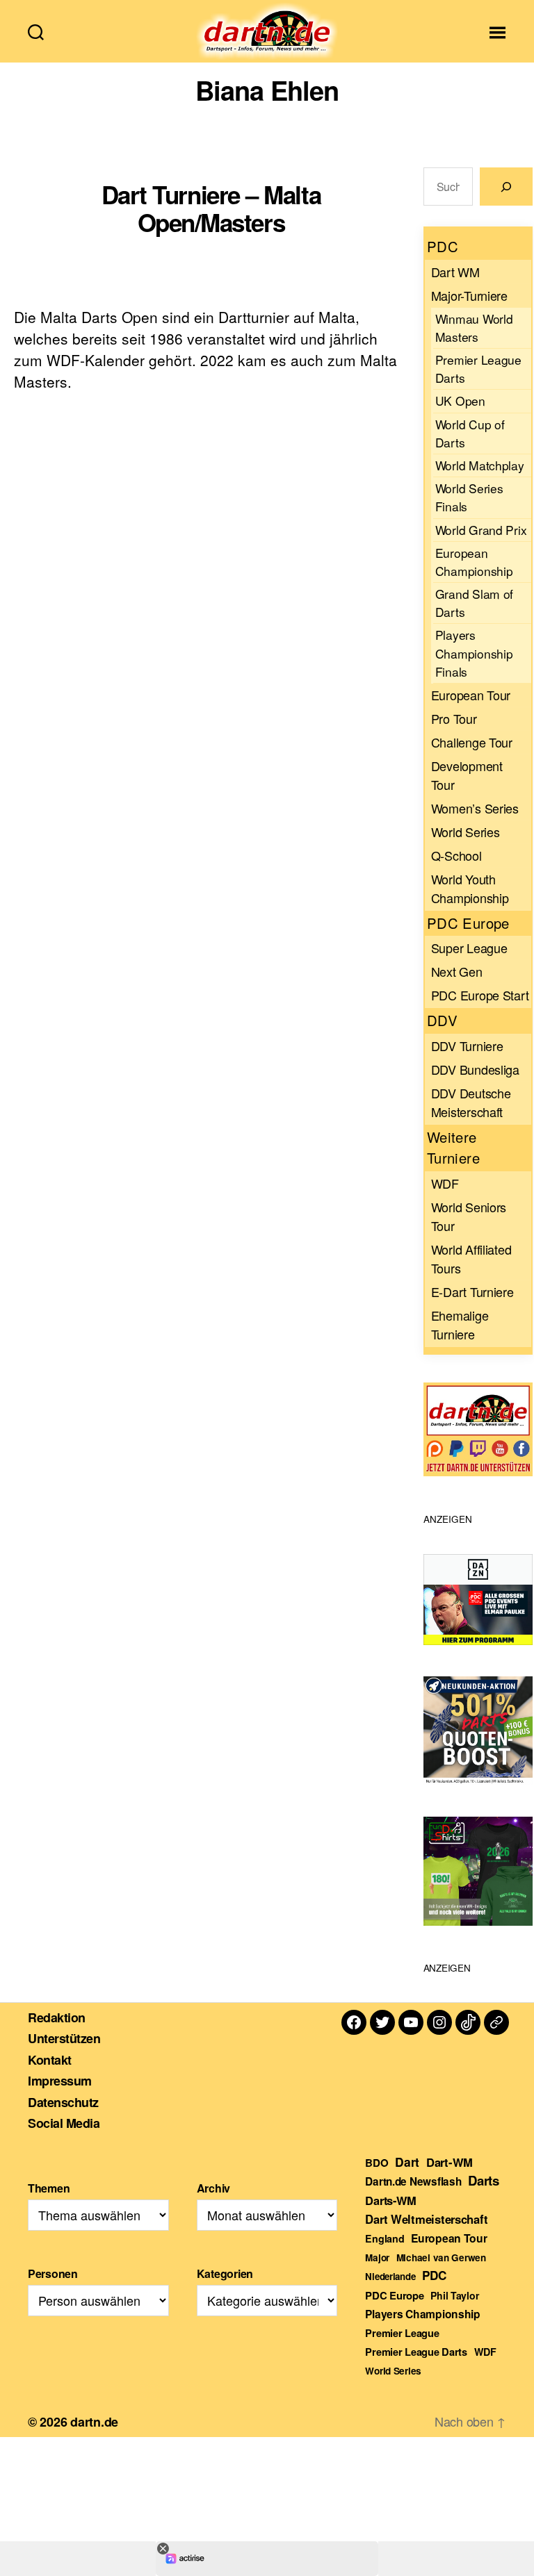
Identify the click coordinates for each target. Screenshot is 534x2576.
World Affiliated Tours (471, 1258)
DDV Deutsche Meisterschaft (471, 1102)
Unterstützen (64, 2038)
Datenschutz (63, 2102)
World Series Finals (469, 497)
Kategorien (225, 2273)
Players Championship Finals (474, 653)
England (385, 2238)
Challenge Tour (472, 742)
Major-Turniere (469, 295)
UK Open (460, 401)
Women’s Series (475, 808)
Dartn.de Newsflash (413, 2181)
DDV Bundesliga (475, 1069)
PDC (434, 2275)
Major (377, 2257)
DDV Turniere (467, 1046)
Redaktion (57, 2017)
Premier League (402, 2333)
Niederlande (390, 2276)
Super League (469, 948)
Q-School (456, 855)
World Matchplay (480, 465)
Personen (53, 2273)
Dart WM (455, 272)
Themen (49, 2188)
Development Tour (467, 775)
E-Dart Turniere (472, 1291)
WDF (445, 1183)
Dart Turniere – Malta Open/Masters (211, 208)
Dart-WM (450, 2162)
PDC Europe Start (480, 995)
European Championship (474, 562)
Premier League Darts (478, 369)
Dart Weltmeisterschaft (426, 2219)
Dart (407, 2162)
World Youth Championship (470, 888)
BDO (377, 2163)
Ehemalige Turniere (460, 1324)
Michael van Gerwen (441, 2257)
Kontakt (50, 2060)
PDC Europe (394, 2295)
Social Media (64, 2123)
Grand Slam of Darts (475, 603)
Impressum (60, 2081)
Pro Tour (454, 718)
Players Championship (423, 2314)
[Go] (506, 187)
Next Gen (457, 971)
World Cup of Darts (470, 433)
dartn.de (94, 2422)
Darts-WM (391, 2200)
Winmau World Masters (474, 328)
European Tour (471, 695)
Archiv (213, 2188)
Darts (484, 2180)
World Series (466, 832)
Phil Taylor (454, 2295)
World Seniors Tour (469, 1216)
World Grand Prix (481, 530)
